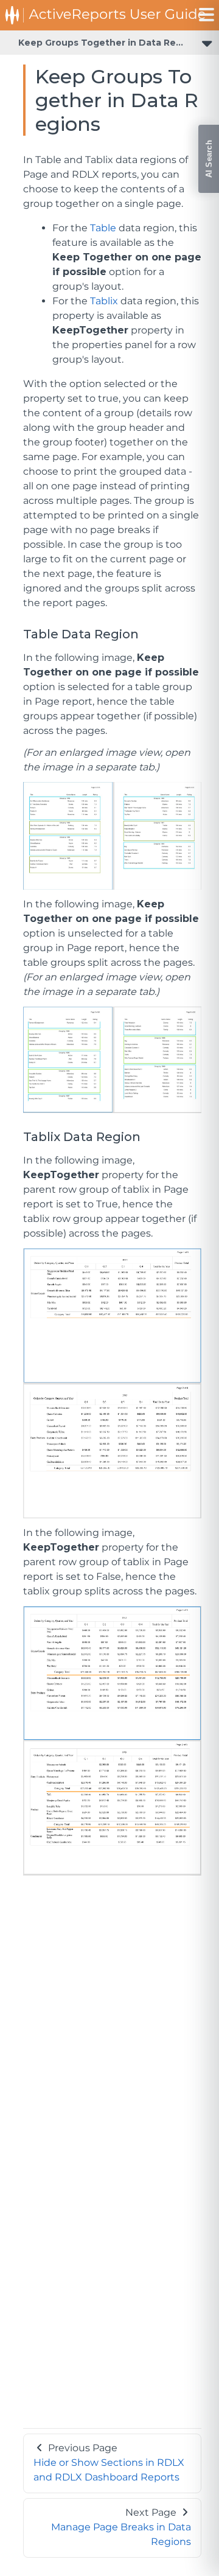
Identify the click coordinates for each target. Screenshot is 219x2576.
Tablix (104, 301)
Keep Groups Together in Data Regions (110, 43)
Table (103, 228)
